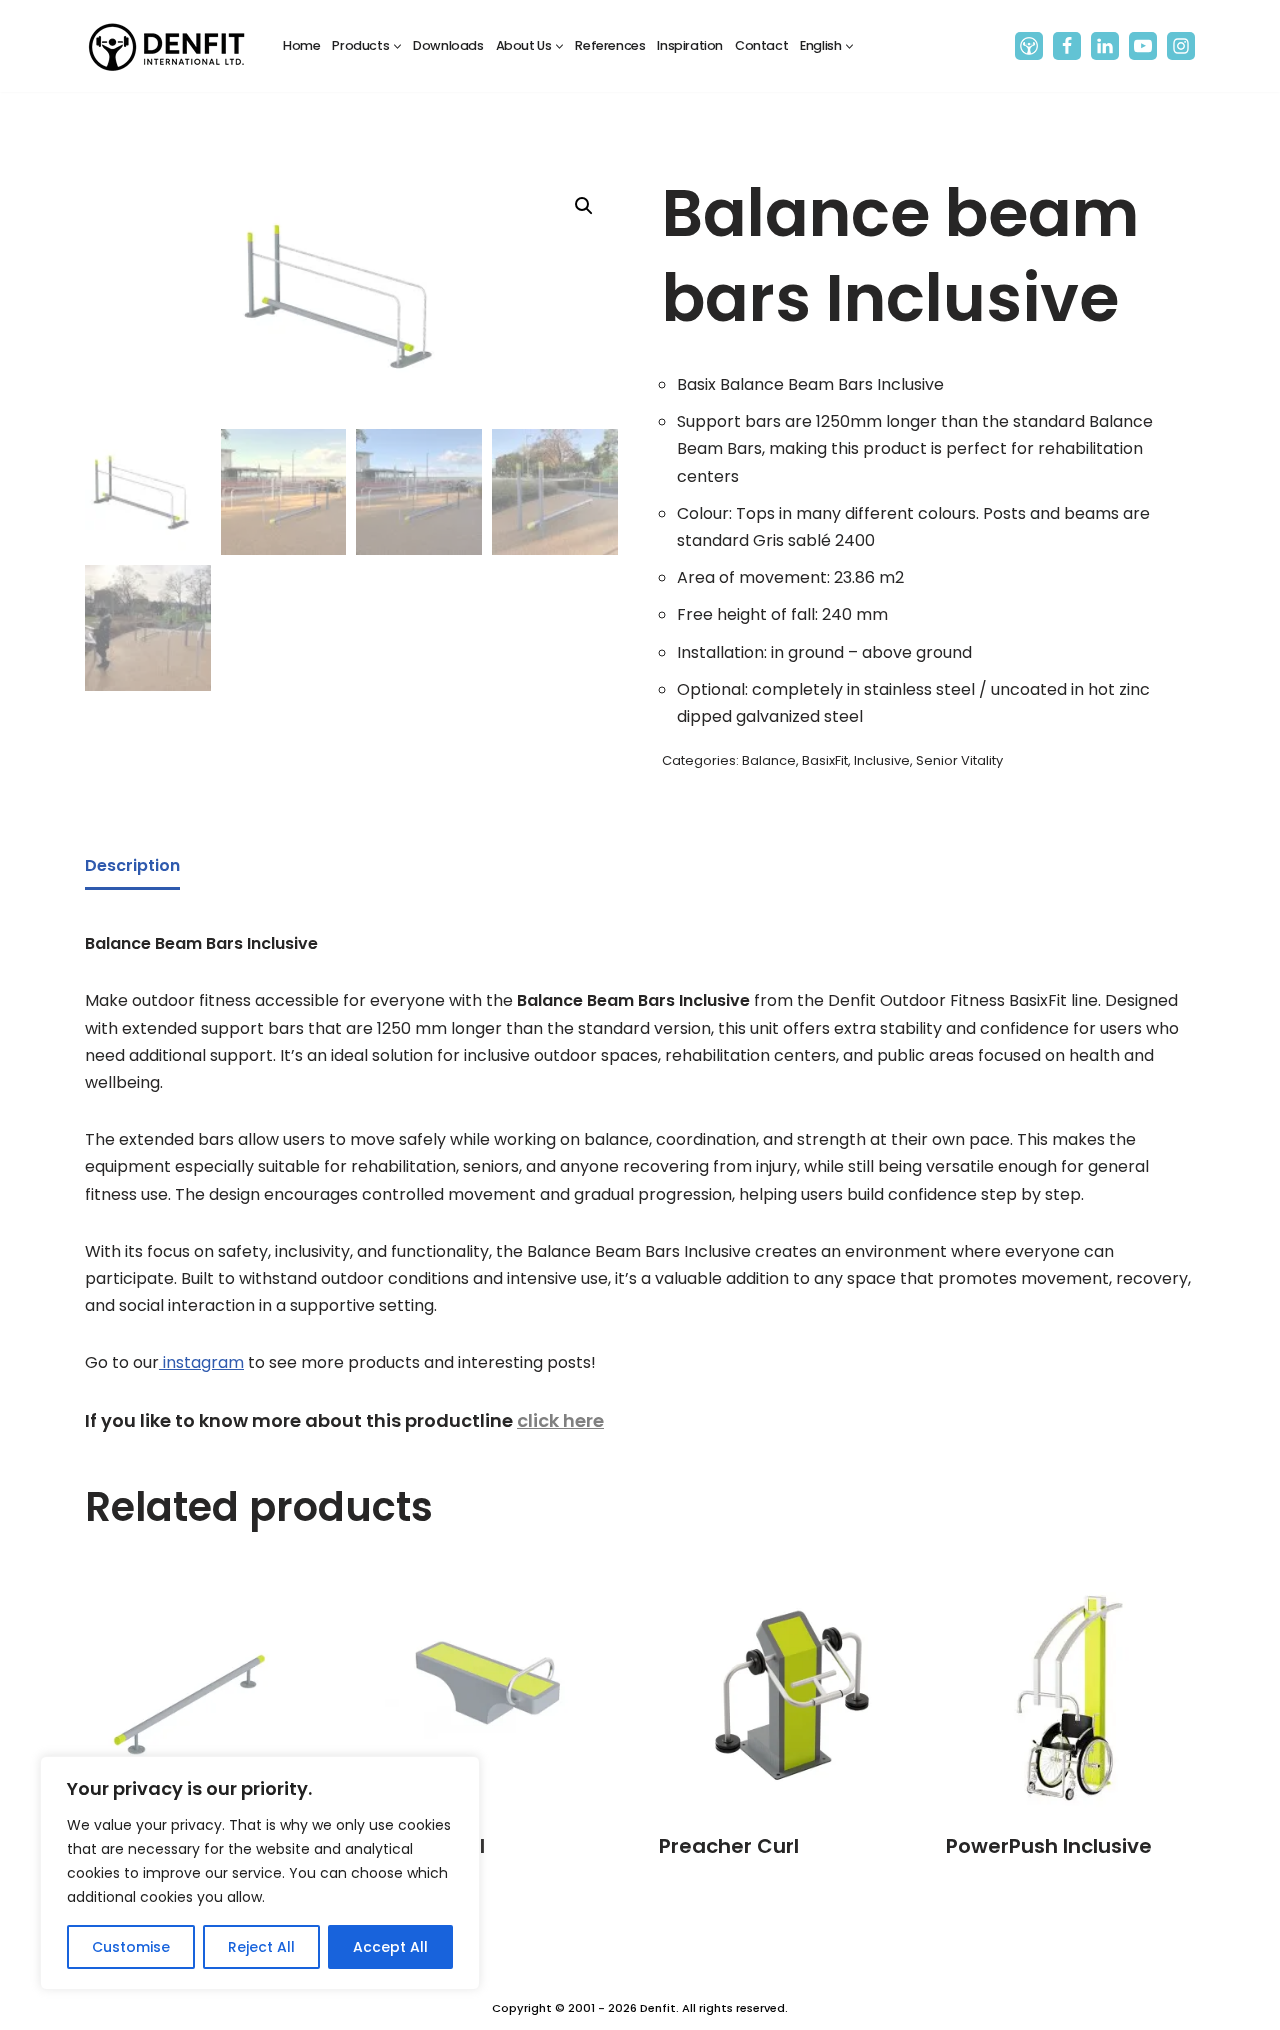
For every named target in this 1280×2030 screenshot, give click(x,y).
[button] (397, 46)
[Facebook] (1067, 46)
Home (301, 45)
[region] (260, 1873)
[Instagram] (1181, 46)
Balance (769, 760)
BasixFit (825, 760)
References (610, 45)
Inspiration (690, 45)
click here (560, 1420)
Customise (131, 1947)
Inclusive (882, 760)
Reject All (261, 1947)
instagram (201, 1362)
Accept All (390, 1947)
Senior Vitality (959, 760)
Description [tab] (132, 865)
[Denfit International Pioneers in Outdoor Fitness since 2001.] (167, 46)
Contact (761, 45)
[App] (1029, 46)
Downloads (448, 45)
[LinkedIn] (1105, 46)
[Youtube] (1143, 46)
